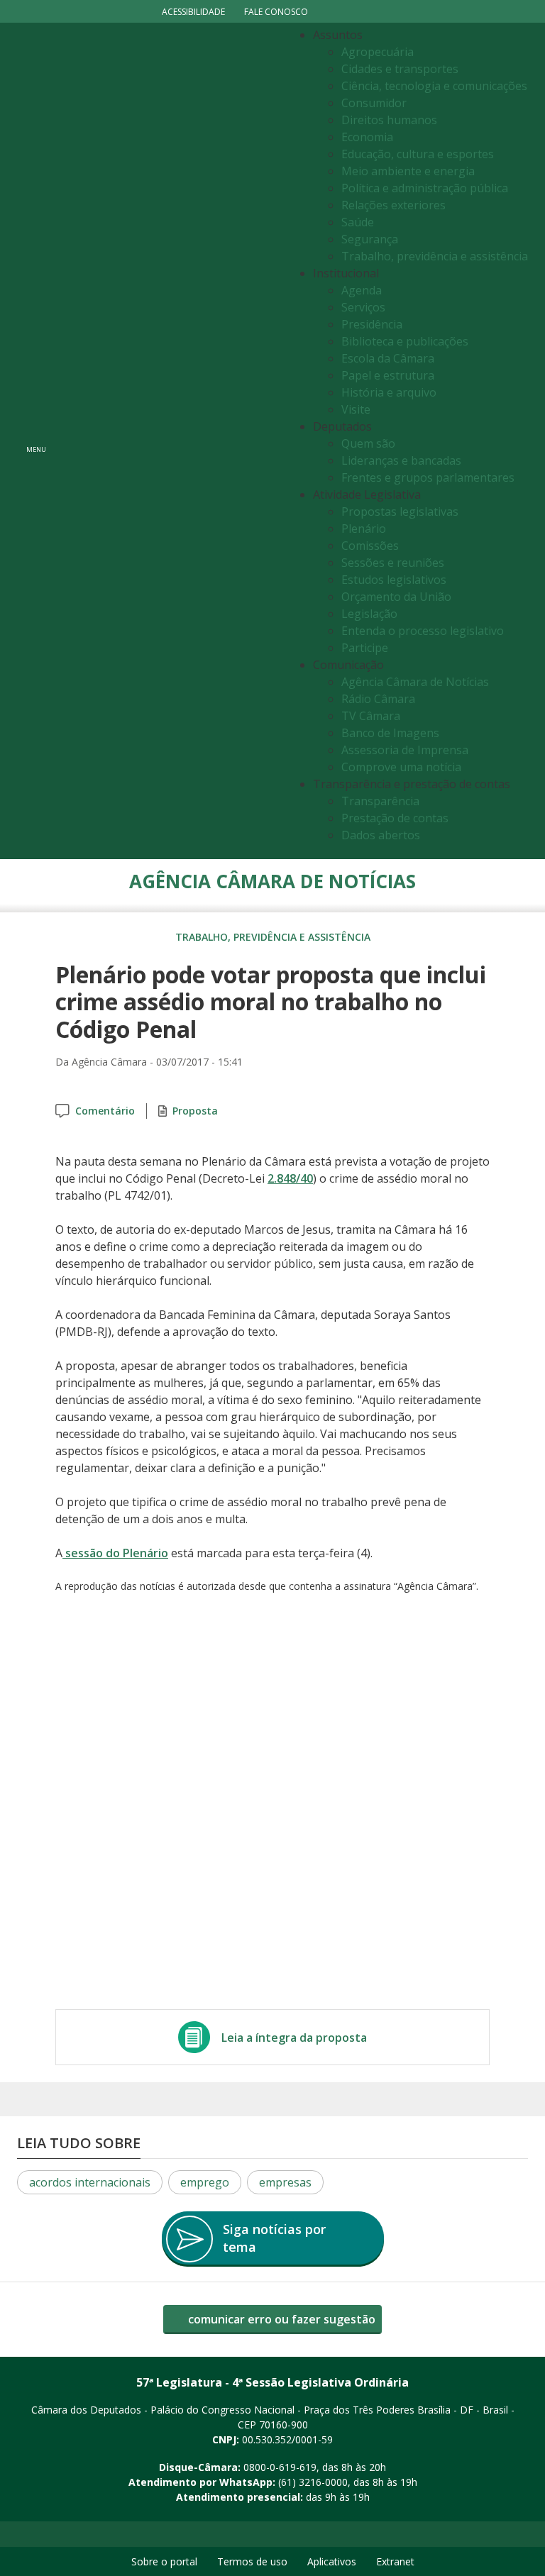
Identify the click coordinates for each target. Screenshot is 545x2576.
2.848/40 (290, 1178)
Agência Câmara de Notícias (415, 682)
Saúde (358, 222)
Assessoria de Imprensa (405, 750)
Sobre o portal (164, 2561)
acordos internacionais (90, 2182)
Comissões (370, 546)
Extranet (395, 2561)
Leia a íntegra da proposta (294, 2038)
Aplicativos (332, 2561)
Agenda (362, 290)
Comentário (105, 1111)
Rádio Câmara (378, 699)
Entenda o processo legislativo (423, 631)
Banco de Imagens (390, 733)
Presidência (372, 324)
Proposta (195, 1111)
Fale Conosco (276, 12)
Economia (367, 137)
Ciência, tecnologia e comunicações (434, 86)
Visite (356, 409)
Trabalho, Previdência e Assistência (273, 937)
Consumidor (374, 103)
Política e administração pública (425, 188)
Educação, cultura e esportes (418, 154)
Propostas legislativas (400, 512)
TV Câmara (371, 716)
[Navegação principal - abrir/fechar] (36, 441)
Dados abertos (381, 835)
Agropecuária (378, 52)
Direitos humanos (389, 120)
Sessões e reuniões (393, 563)
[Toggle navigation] (170, 441)
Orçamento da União (396, 597)
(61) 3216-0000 (313, 2482)
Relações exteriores (393, 205)
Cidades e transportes (400, 69)
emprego (205, 2182)
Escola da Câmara (388, 358)
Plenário (364, 529)
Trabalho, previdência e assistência (435, 256)
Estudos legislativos (394, 580)
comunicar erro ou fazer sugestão (280, 2319)
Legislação (369, 614)
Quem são (368, 443)
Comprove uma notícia (401, 767)
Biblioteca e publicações (405, 341)
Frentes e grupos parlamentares (428, 477)
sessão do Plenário (115, 1553)
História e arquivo (389, 392)
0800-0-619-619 (280, 2467)
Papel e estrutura (388, 375)
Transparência (380, 801)
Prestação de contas (395, 818)
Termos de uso (252, 2561)
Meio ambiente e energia (408, 171)
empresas (285, 2182)
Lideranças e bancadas (401, 460)
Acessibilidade (193, 12)
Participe (365, 648)
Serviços (363, 307)
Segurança (370, 239)
